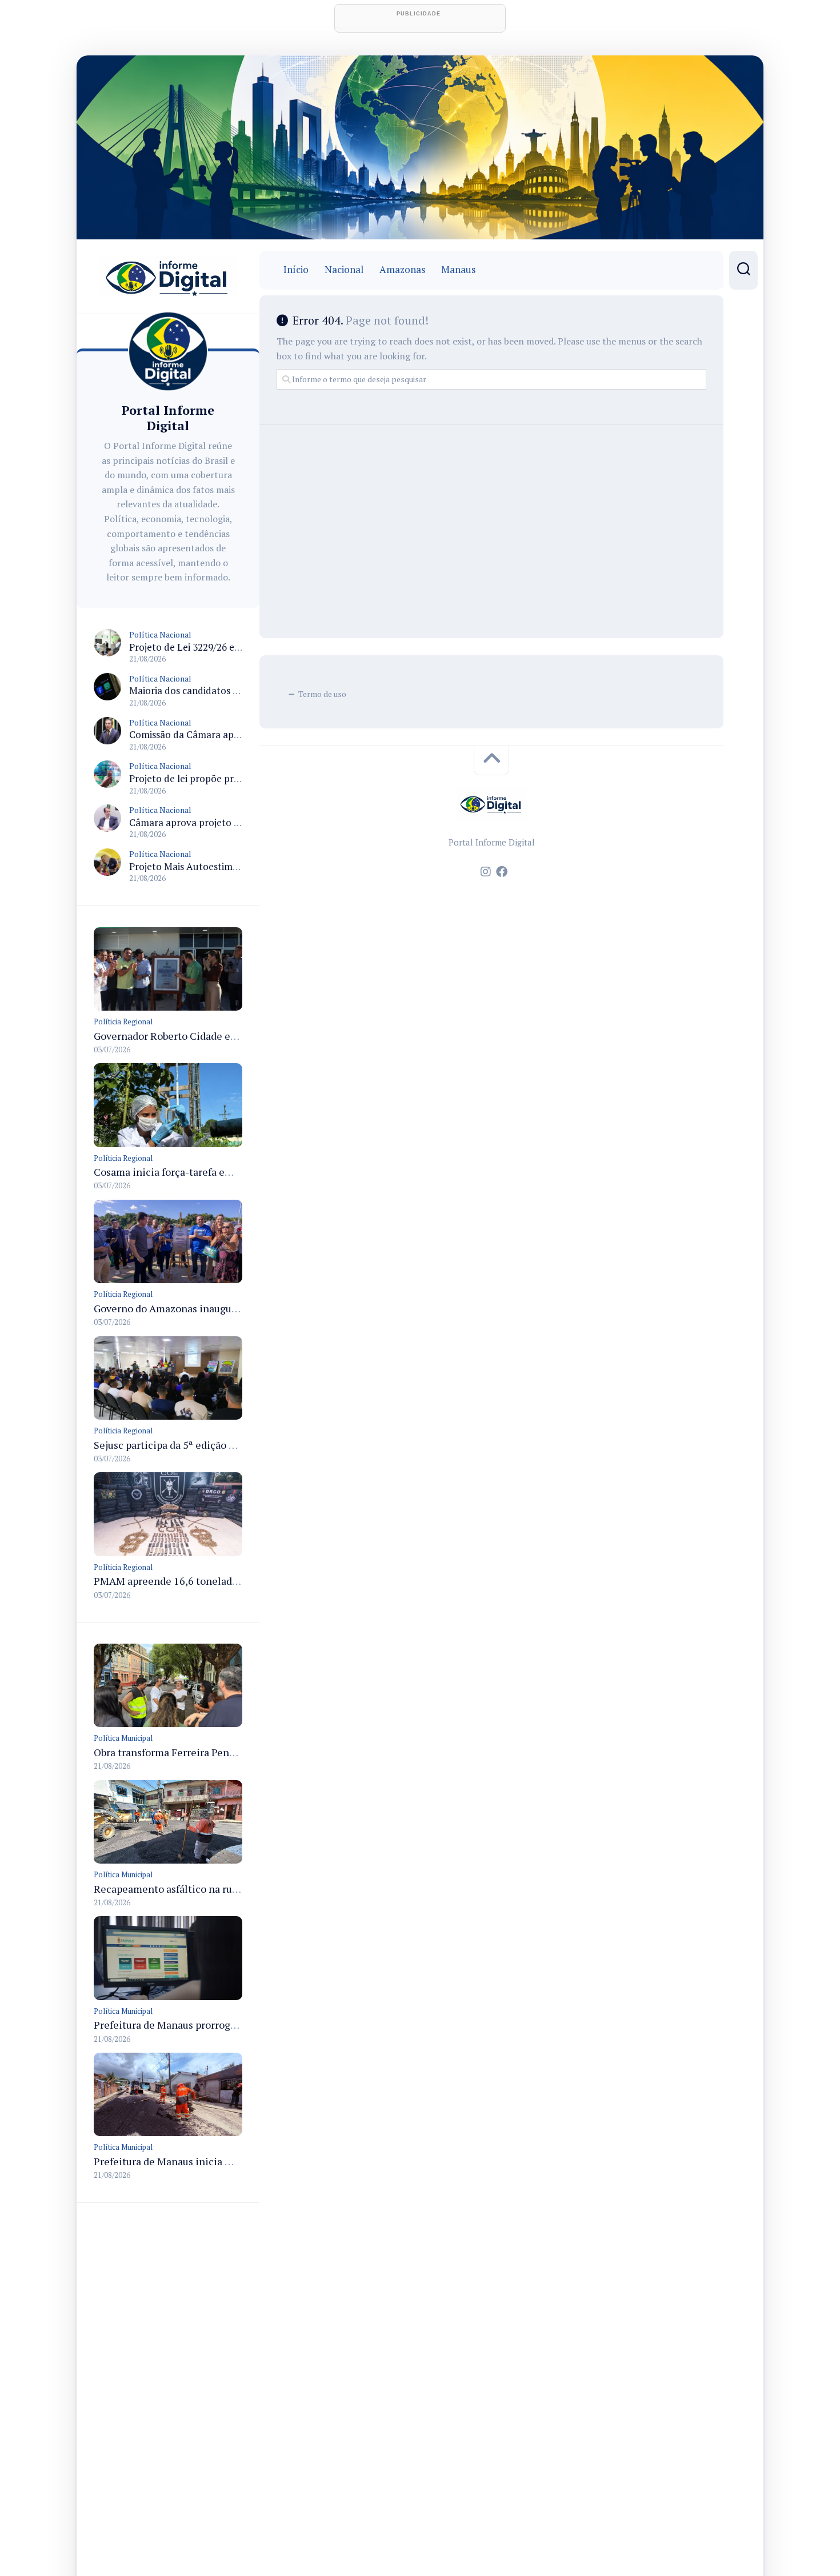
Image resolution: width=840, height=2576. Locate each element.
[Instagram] (486, 872)
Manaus (458, 270)
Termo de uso (322, 694)
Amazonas (402, 270)
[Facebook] (502, 872)
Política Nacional (160, 634)
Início (296, 270)
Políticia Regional (123, 1021)
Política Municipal (123, 1738)
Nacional (344, 270)
